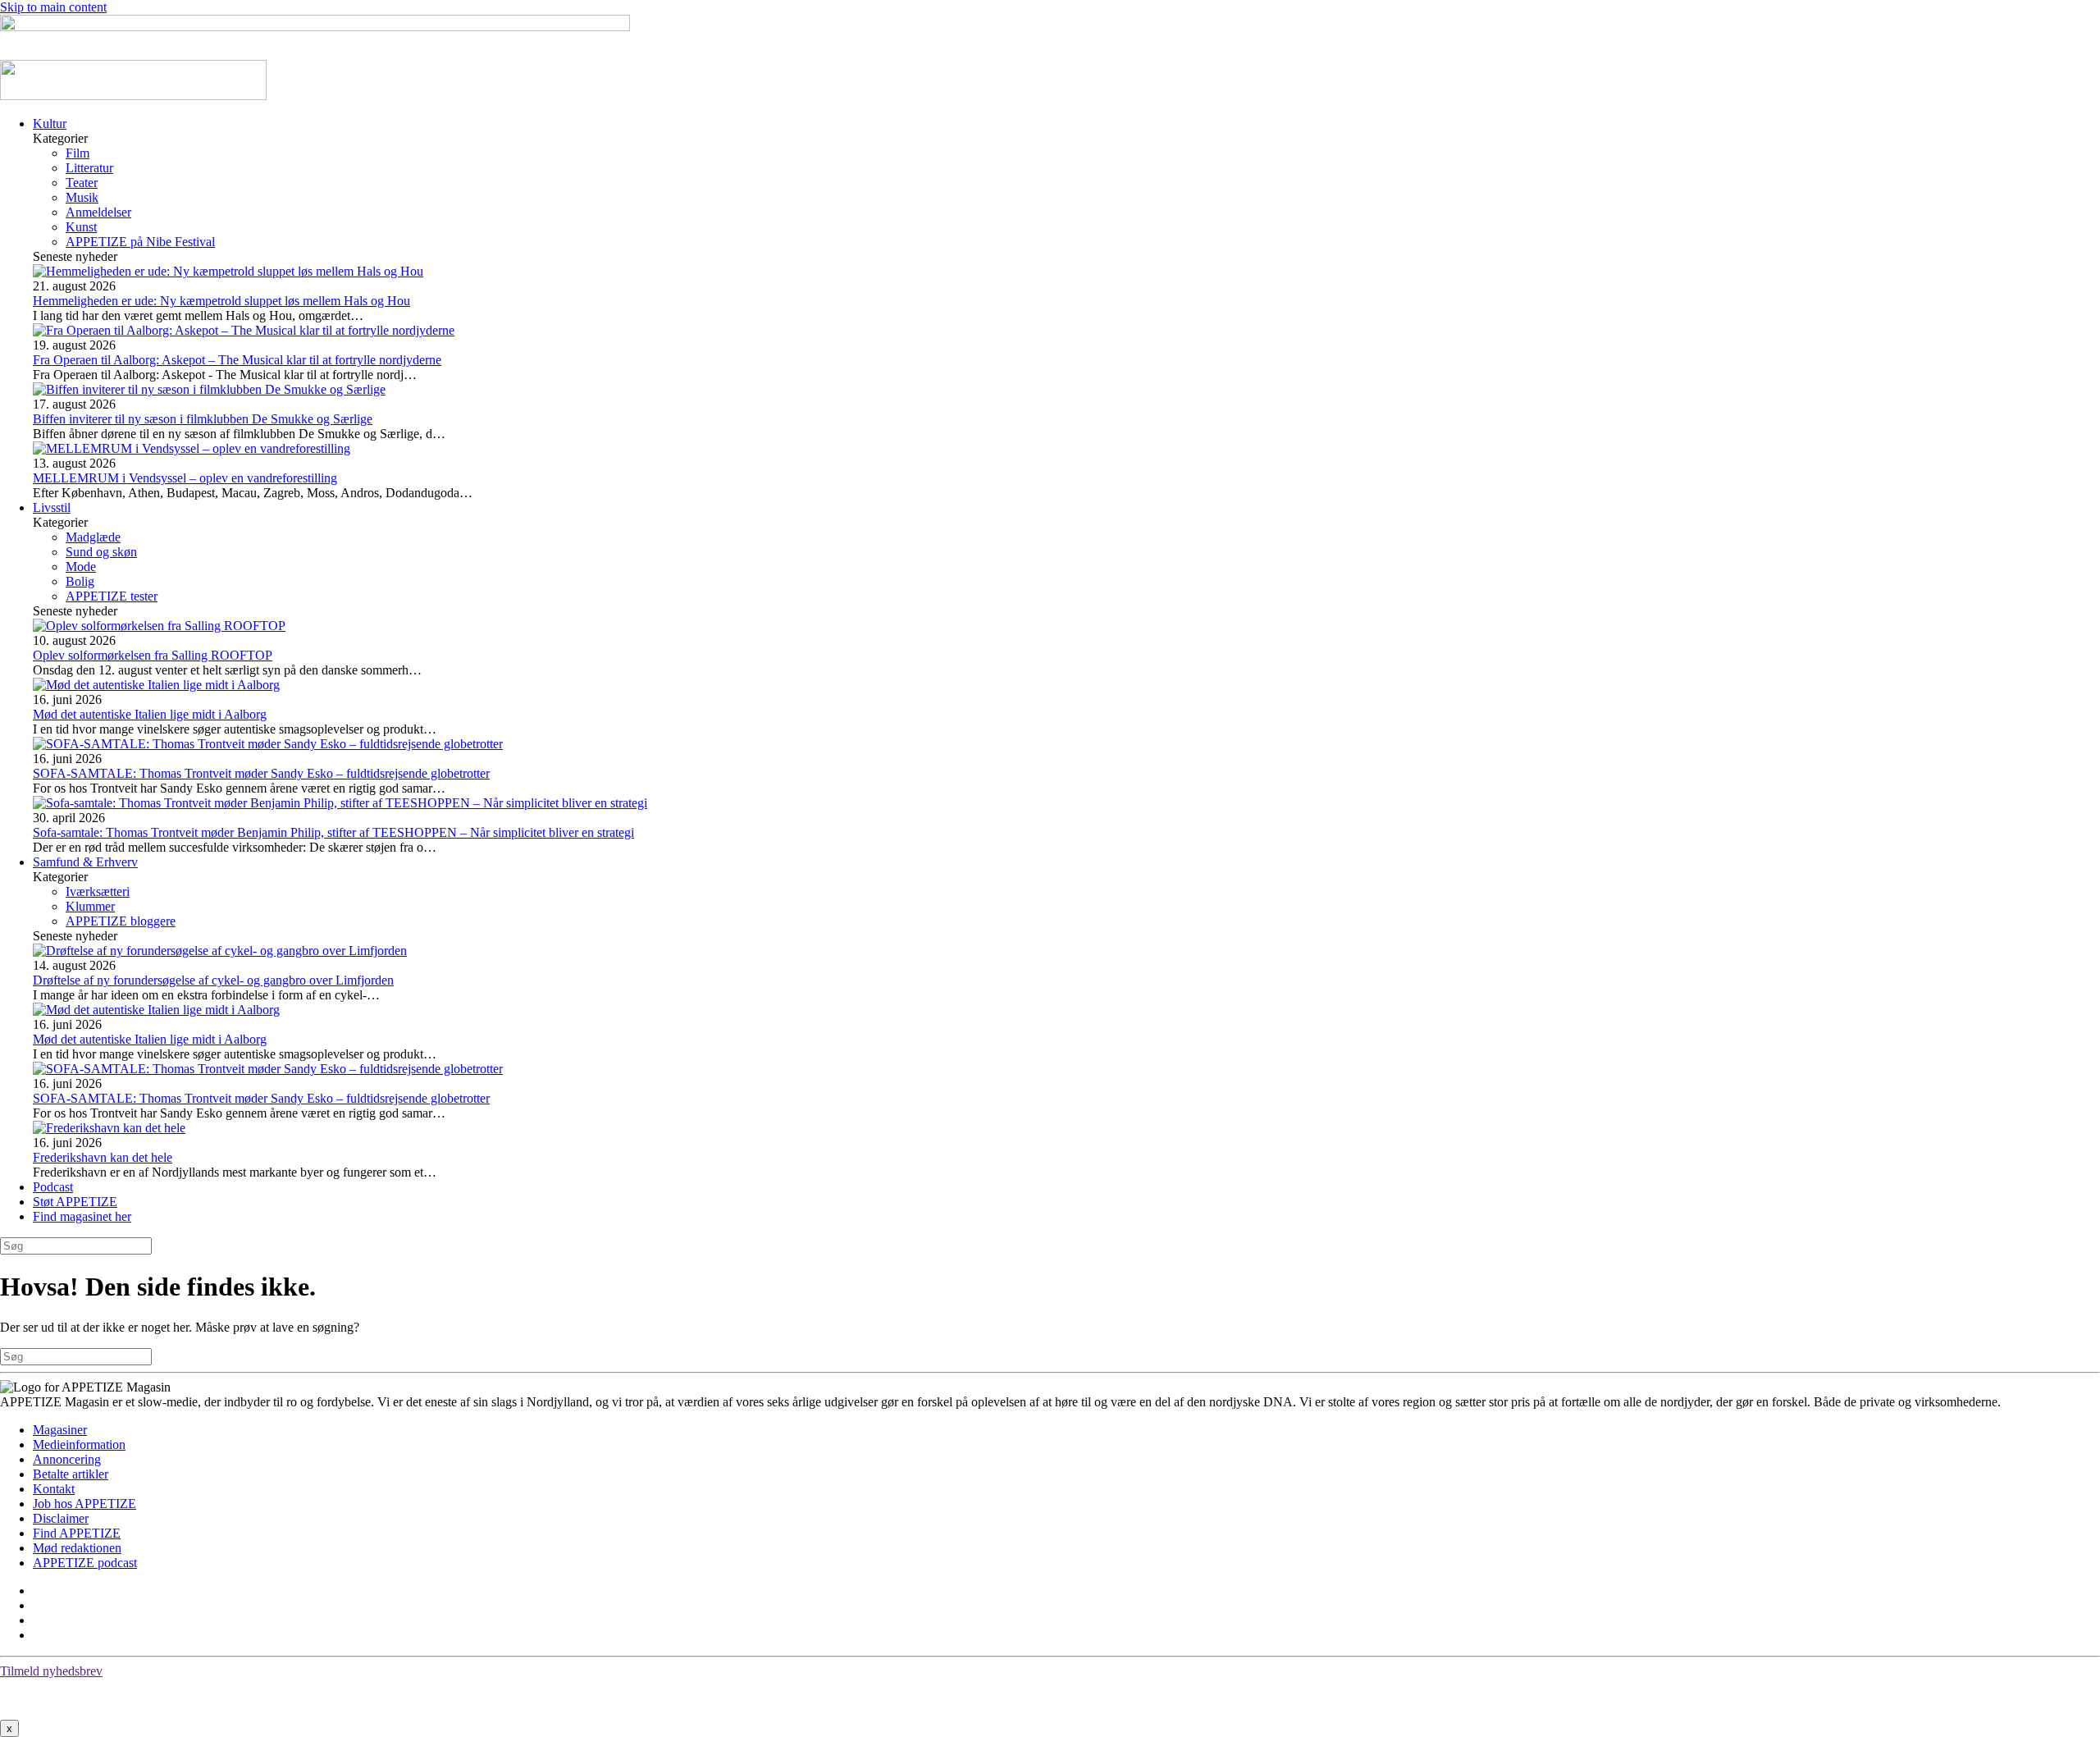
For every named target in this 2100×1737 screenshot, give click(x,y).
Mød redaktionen (77, 1548)
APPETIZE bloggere (121, 921)
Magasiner (60, 1430)
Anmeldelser (98, 212)
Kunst (81, 227)
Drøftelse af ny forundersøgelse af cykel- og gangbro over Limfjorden (213, 980)
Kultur (50, 123)
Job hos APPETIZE (84, 1504)
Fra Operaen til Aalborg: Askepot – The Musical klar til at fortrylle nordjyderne (237, 360)
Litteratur (89, 168)
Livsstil (52, 507)
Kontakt (54, 1489)
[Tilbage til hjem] (133, 96)
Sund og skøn (101, 552)
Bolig (80, 581)
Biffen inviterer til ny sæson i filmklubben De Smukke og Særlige (203, 419)
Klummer (90, 906)
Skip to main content (53, 7)
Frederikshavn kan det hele (103, 1157)
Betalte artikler (71, 1474)
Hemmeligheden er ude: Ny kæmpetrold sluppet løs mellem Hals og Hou (221, 301)
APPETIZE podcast (85, 1563)
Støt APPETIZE (75, 1202)
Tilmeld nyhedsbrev (51, 1671)
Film (78, 153)
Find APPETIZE (77, 1533)
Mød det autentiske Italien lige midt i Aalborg (150, 714)
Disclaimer (61, 1518)
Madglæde (93, 537)
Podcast (53, 1187)
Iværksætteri (98, 891)
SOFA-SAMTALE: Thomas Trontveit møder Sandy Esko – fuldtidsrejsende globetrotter (261, 773)
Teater (82, 183)
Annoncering (67, 1459)
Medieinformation (79, 1444)
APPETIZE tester (112, 596)
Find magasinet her (82, 1216)
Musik (82, 197)
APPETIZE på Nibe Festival (140, 242)
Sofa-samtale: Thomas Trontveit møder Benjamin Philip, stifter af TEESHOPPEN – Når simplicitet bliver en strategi (333, 832)
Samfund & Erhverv (85, 862)
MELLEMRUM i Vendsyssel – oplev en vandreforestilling (185, 478)
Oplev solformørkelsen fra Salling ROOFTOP (153, 655)
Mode (81, 567)
